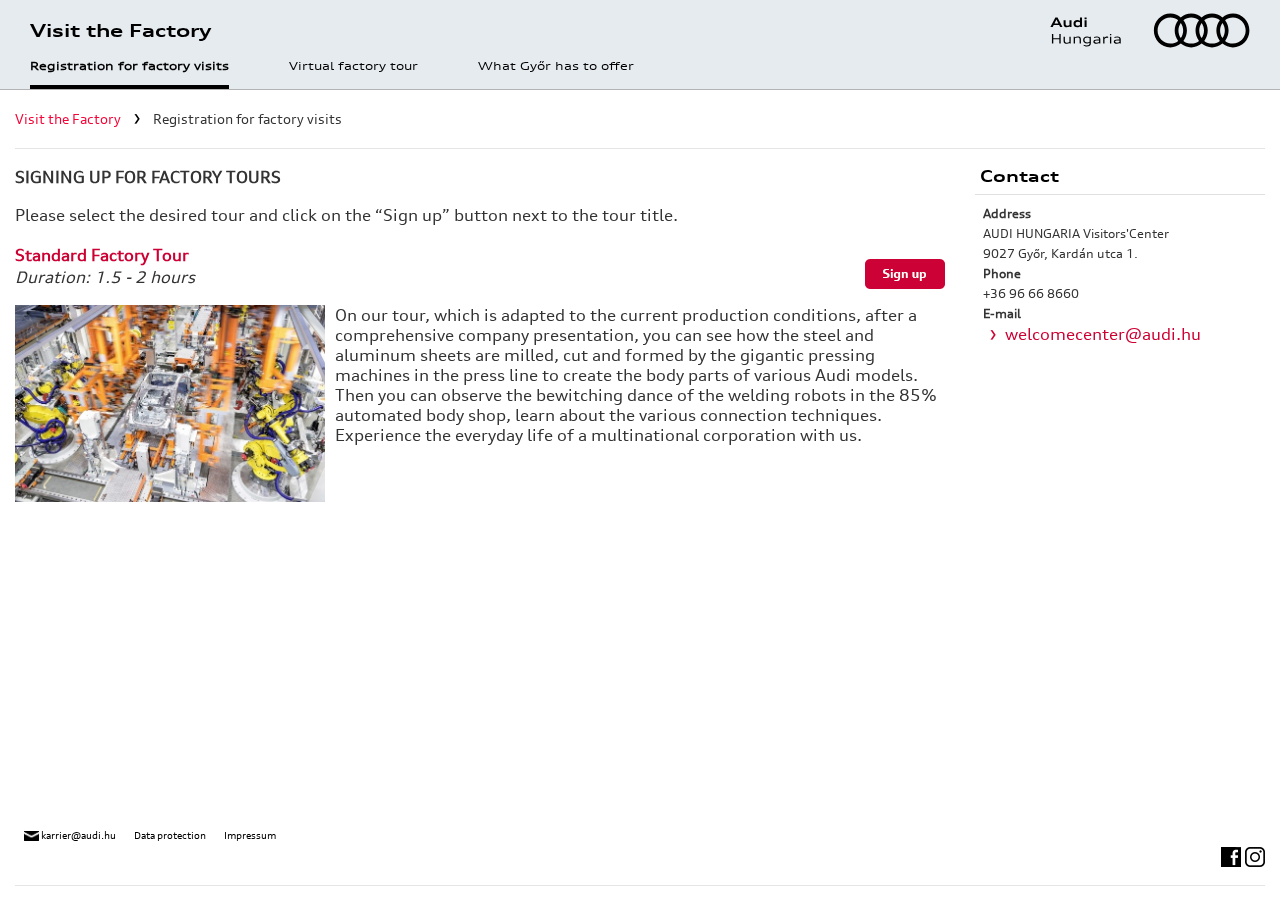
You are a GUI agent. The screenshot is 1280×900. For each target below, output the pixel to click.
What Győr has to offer (556, 67)
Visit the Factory (68, 119)
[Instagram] (1255, 855)
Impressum (250, 835)
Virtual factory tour (353, 67)
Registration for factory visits (129, 67)
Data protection (170, 835)
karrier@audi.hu (77, 835)
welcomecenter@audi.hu (1103, 334)
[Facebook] (1233, 855)
